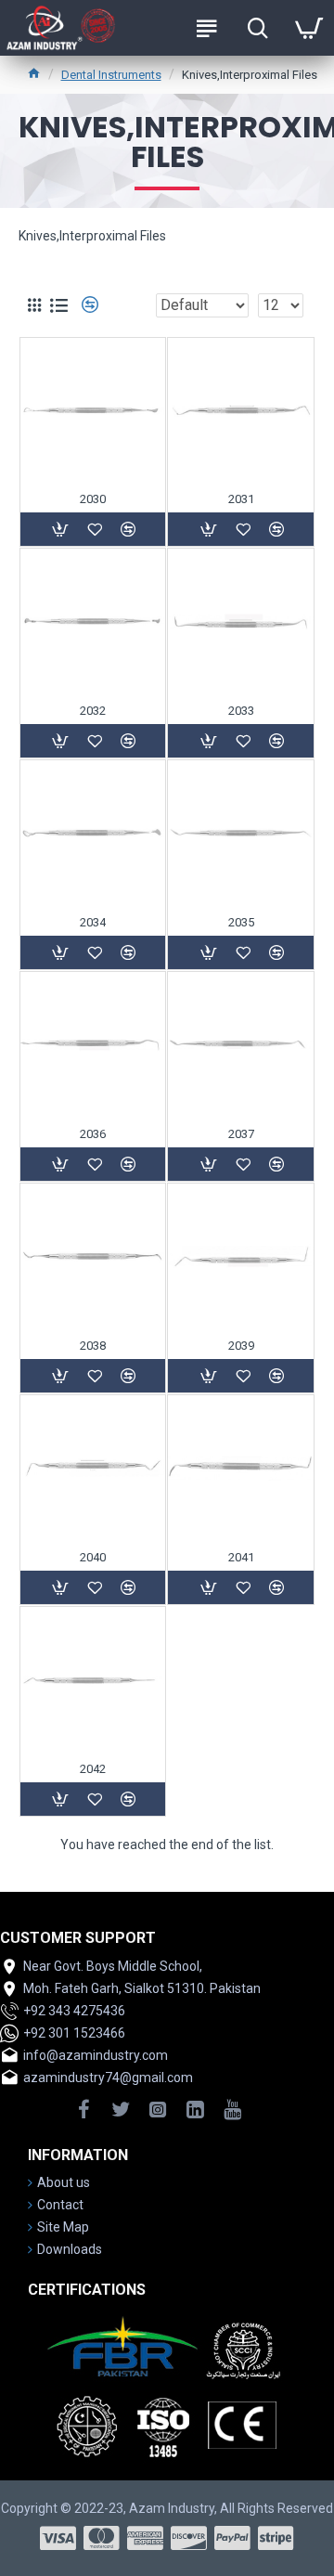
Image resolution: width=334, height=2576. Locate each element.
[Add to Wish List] (95, 1799)
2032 (93, 711)
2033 (241, 711)
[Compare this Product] (128, 1799)
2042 (93, 1769)
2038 (93, 1346)
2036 (93, 1134)
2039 (241, 1346)
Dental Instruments (111, 75)
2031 (241, 499)
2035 (241, 922)
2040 (93, 1557)
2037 (241, 1134)
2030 (93, 499)
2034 (93, 922)
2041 (241, 1557)
